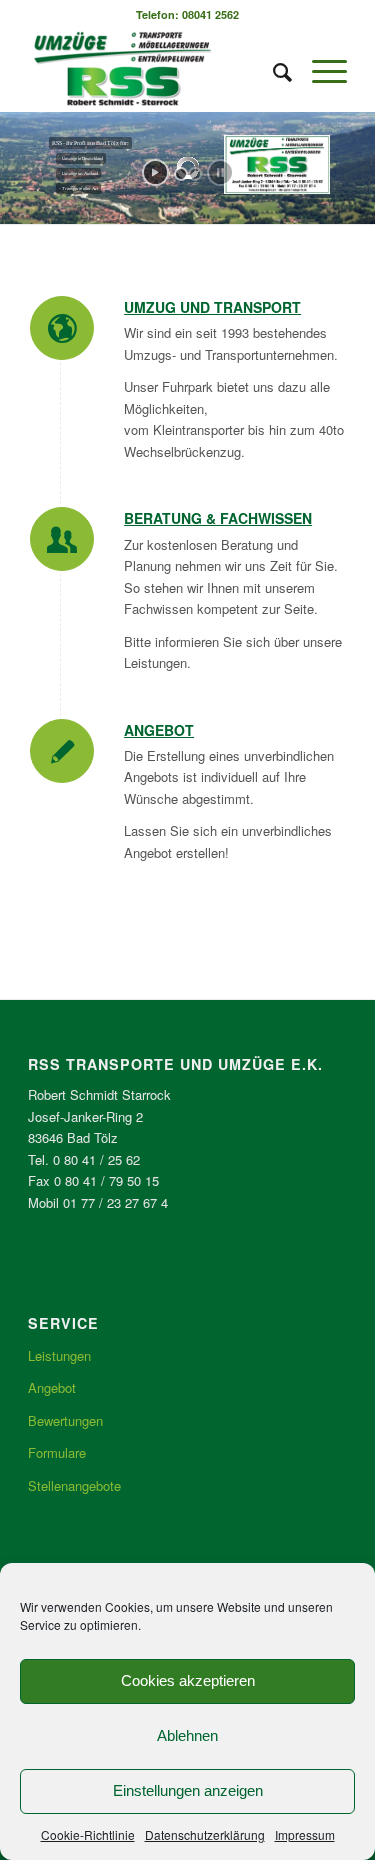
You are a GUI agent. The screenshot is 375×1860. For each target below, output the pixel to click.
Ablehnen (187, 1735)
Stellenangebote (74, 1485)
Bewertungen (65, 1420)
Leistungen (59, 1355)
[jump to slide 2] (195, 174)
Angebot (159, 730)
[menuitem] (272, 71)
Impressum (305, 1834)
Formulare (57, 1452)
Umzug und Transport (212, 307)
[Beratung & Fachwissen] (62, 539)
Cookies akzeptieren (188, 1680)
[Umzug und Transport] (62, 328)
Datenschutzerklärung (205, 1834)
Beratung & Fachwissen (218, 518)
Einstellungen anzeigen (188, 1790)
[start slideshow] (155, 172)
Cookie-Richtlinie (88, 1834)
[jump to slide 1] (181, 174)
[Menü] (319, 71)
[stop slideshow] (220, 172)
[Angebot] (62, 751)
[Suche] (272, 71)
